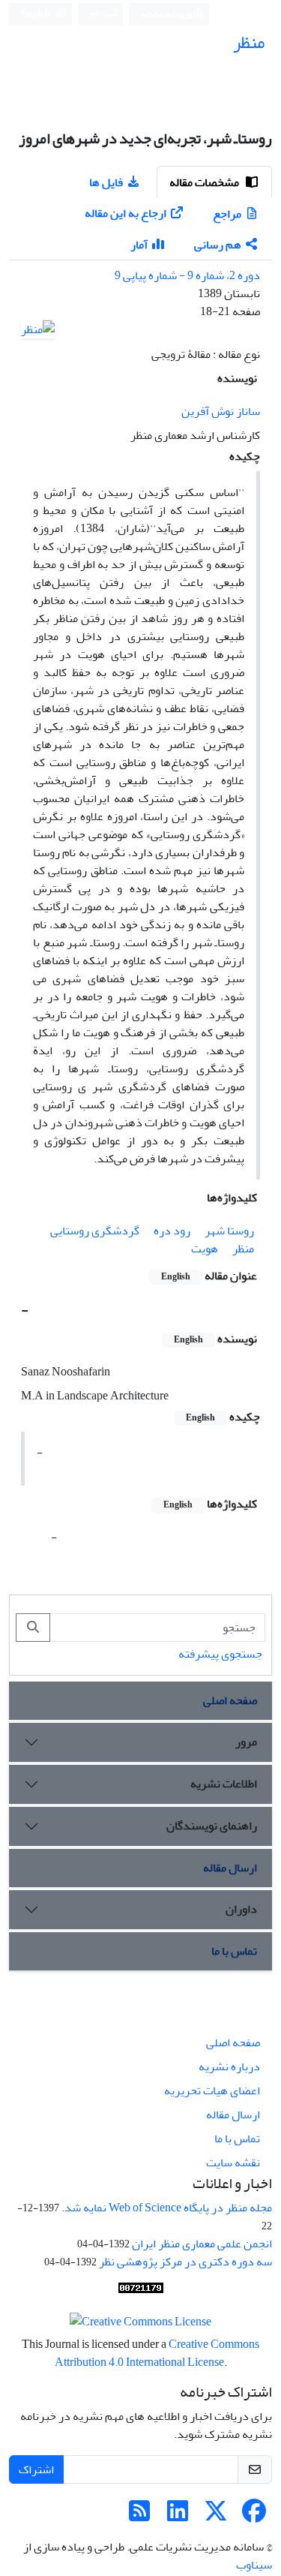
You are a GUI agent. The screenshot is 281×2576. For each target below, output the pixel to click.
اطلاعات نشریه (224, 1784)
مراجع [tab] (227, 214)
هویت (205, 1249)
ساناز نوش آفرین (221, 411)
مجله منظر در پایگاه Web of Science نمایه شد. (167, 2208)
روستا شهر (229, 1231)
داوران (241, 1909)
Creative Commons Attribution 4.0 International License (157, 2353)
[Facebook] (254, 2516)
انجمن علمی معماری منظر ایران (202, 2244)
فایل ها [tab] (106, 182)
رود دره (172, 1231)
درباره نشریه (229, 2067)
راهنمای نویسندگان (212, 1826)
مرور (246, 1742)
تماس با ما (234, 1951)
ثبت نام (103, 13)
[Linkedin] (178, 2516)
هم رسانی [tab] (218, 245)
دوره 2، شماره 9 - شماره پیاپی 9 (187, 275)
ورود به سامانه (167, 14)
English (36, 14)
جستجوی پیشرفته (220, 1654)
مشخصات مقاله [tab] (205, 182)
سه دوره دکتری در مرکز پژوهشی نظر (185, 2262)
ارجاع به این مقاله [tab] (126, 213)
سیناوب (254, 2565)
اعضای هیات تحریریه (212, 2091)
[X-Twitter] (216, 2516)
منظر (243, 1249)
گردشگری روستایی (95, 1231)
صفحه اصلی (230, 1700)
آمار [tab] (139, 245)
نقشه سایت (233, 2163)
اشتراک (36, 2469)
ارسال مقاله (230, 1868)
